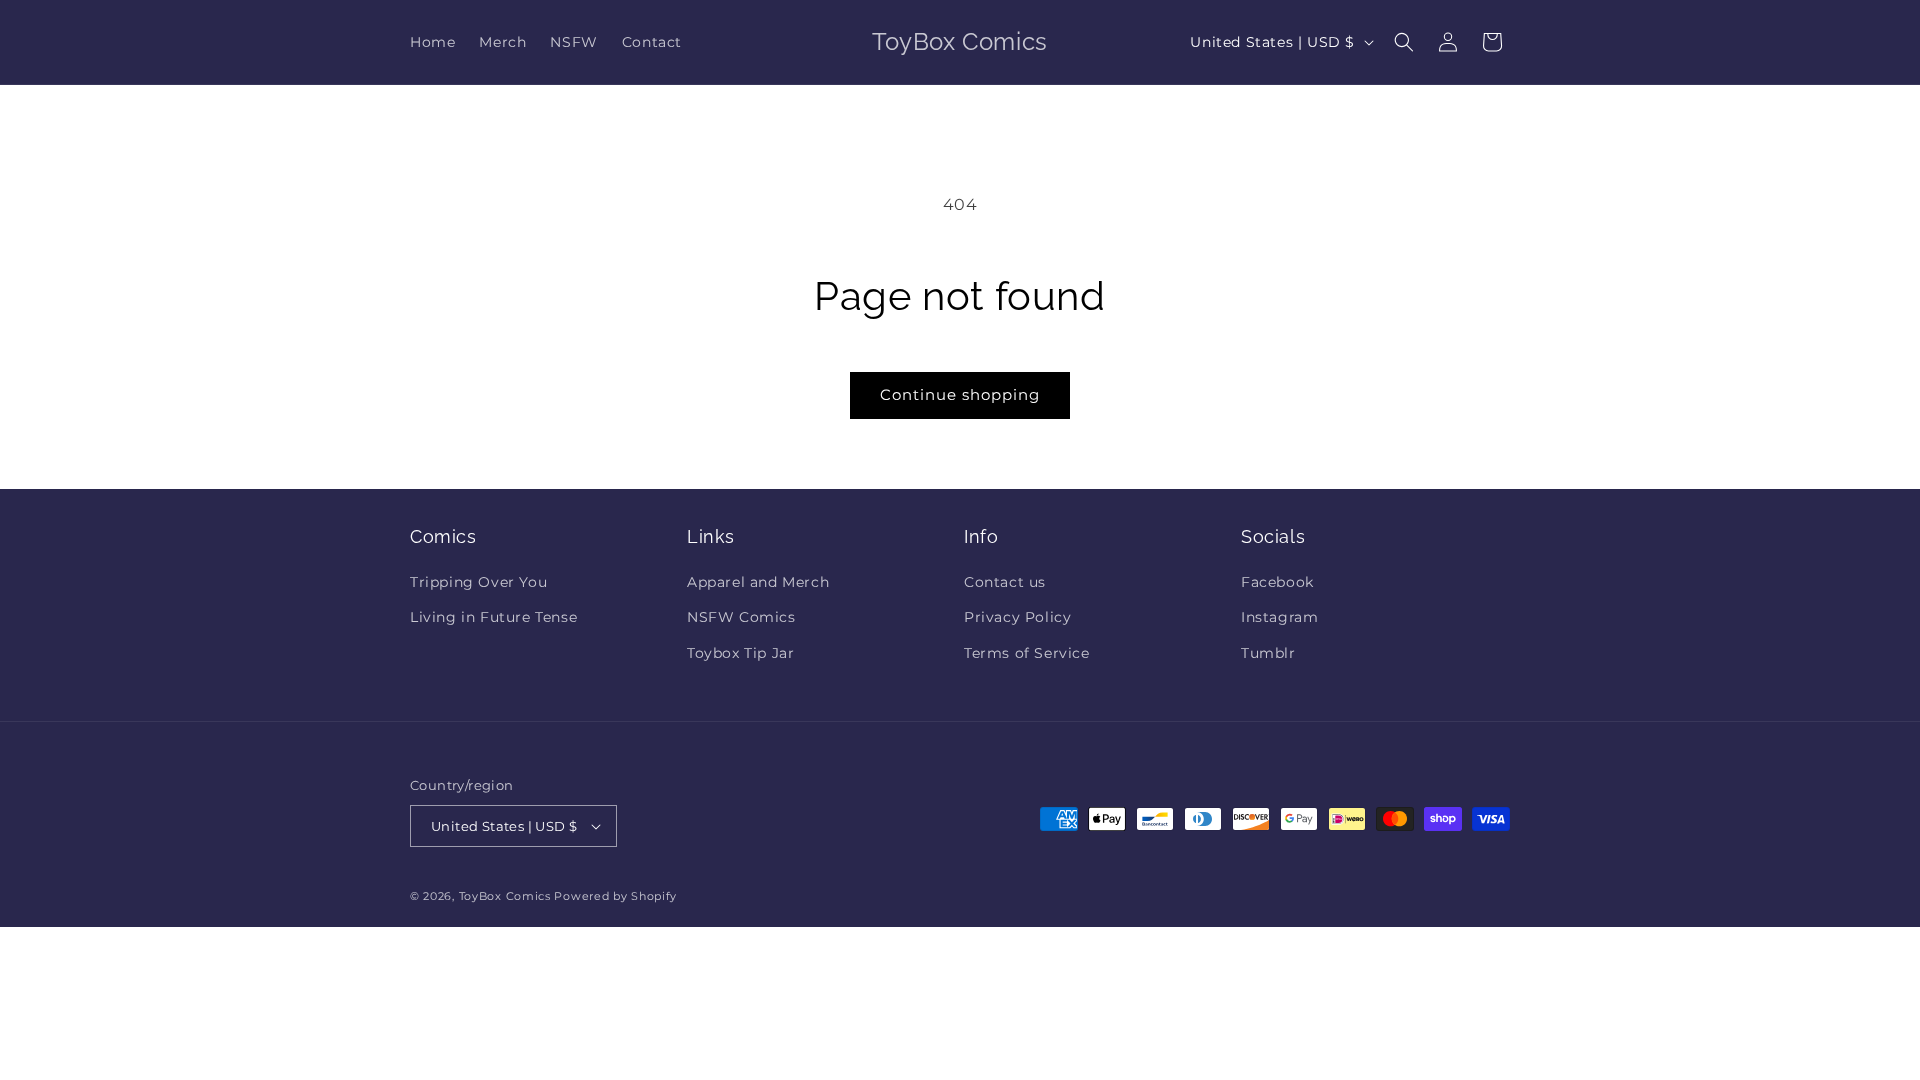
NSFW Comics (741, 617)
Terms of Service (1027, 653)
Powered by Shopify (615, 896)
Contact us (1005, 582)
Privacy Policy (1017, 617)
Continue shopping (960, 394)
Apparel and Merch (758, 582)
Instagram (1279, 617)
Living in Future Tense (493, 617)
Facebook (1277, 582)
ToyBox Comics (505, 896)
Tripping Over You (478, 582)
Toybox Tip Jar (740, 653)
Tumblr (1268, 653)
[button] (1404, 42)
